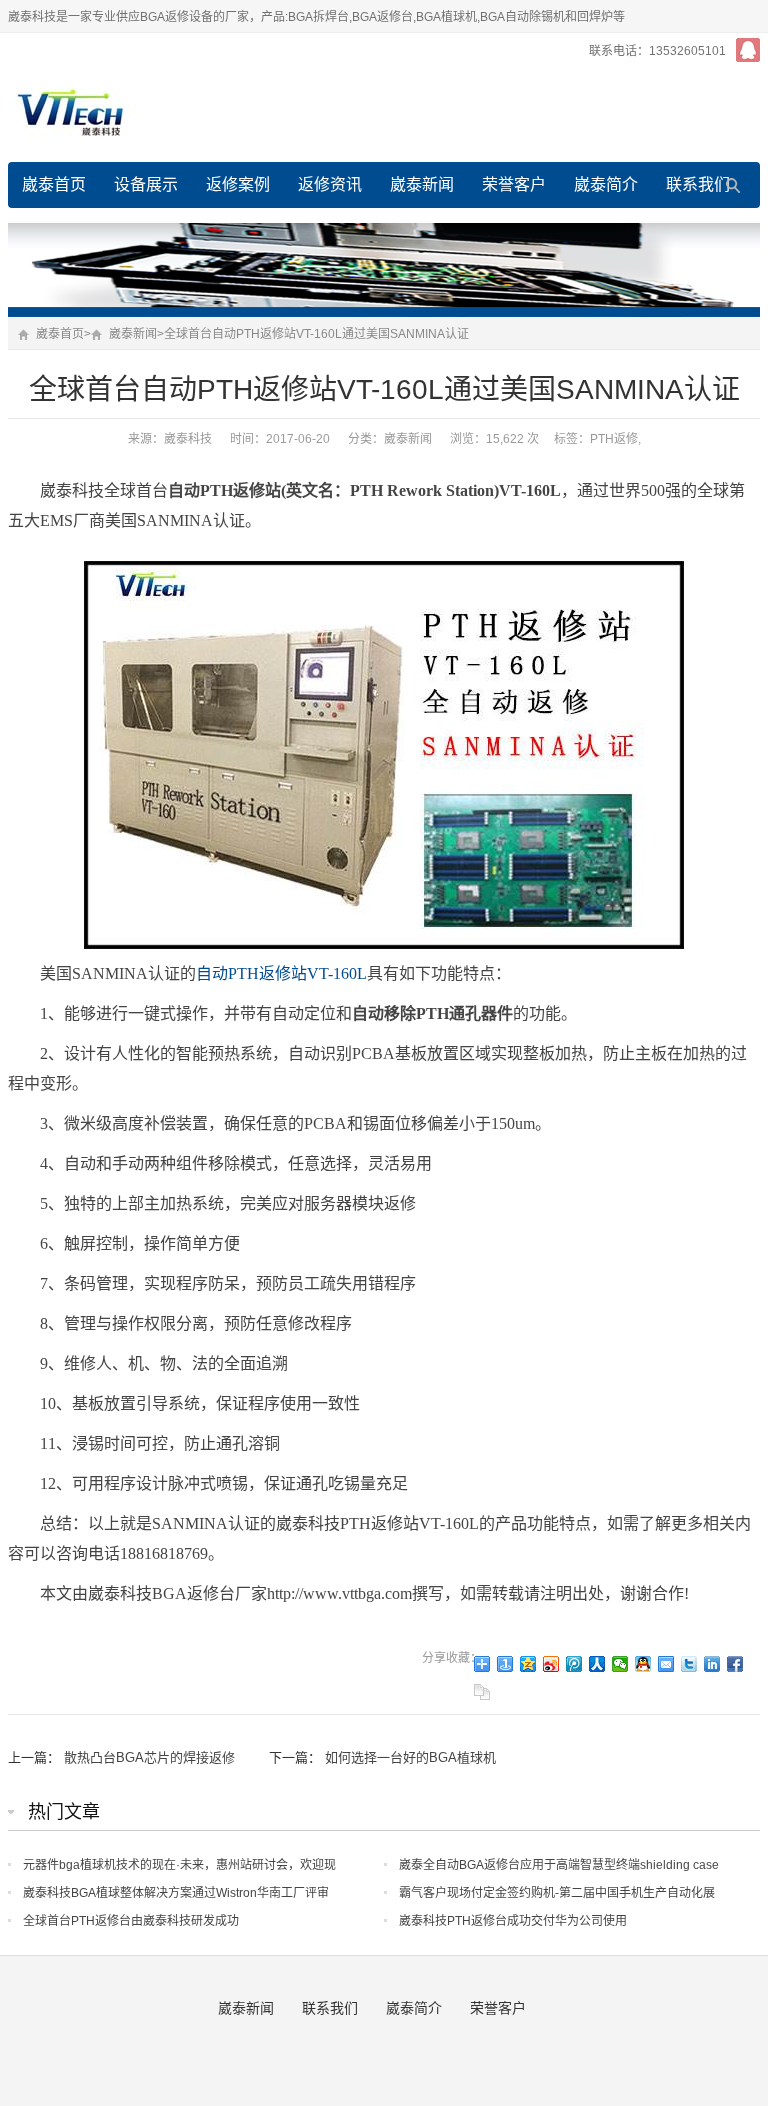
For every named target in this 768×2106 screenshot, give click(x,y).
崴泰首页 (54, 184)
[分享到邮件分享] (666, 1664)
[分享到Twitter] (689, 1664)
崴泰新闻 (422, 184)
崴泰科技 (188, 439)
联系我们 (698, 184)
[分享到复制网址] (482, 1692)
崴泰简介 (606, 184)
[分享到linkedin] (712, 1664)
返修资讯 (330, 184)
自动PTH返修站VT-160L (281, 973)
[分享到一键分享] (505, 1664)
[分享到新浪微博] (551, 1664)
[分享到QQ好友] (643, 1664)
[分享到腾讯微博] (574, 1664)
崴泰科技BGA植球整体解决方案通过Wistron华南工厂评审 (176, 1893)
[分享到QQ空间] (528, 1664)
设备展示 (146, 184)
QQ (748, 50)
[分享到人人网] (597, 1664)
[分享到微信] (620, 1664)
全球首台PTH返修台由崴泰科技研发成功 (131, 1921)
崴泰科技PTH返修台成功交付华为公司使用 (513, 1921)
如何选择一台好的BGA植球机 (410, 1757)
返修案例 (238, 184)
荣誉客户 (514, 184)
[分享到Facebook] (735, 1664)
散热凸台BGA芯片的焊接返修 (149, 1757)
